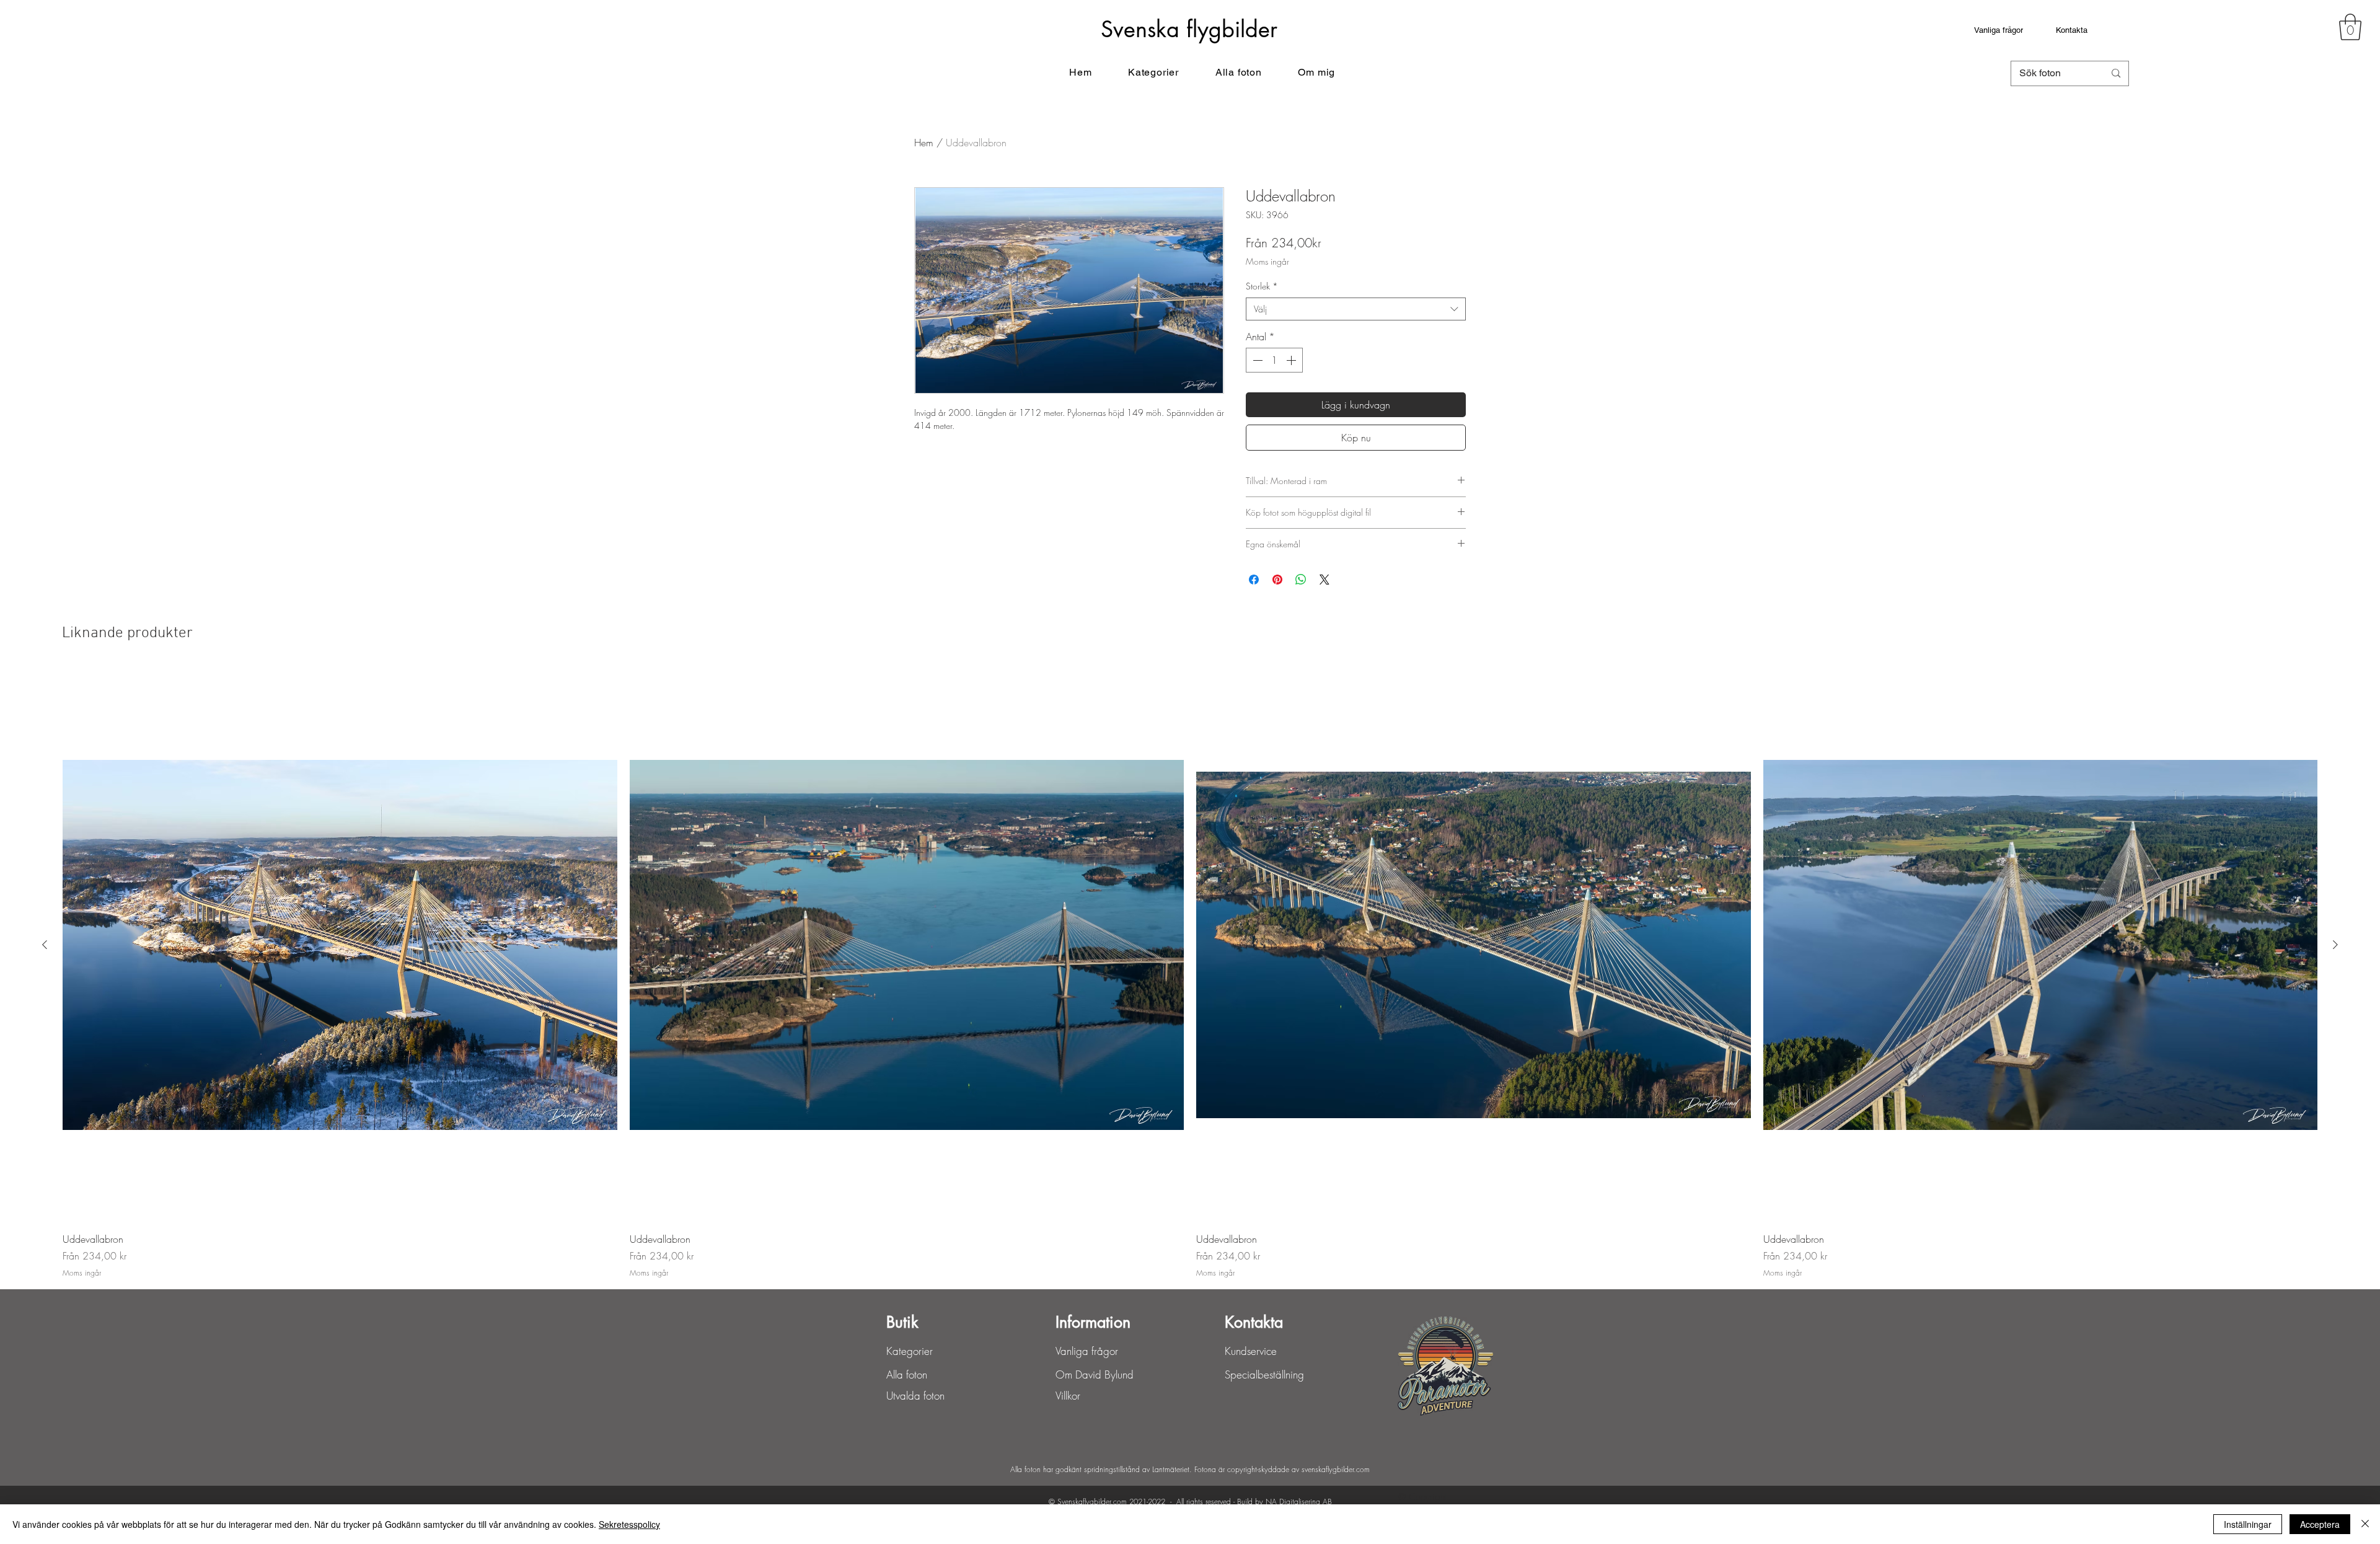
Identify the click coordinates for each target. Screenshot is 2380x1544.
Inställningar (2248, 1524)
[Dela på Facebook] (1254, 580)
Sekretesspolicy (629, 1524)
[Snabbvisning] (340, 945)
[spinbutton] (1274, 360)
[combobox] (1356, 309)
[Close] (2365, 1524)
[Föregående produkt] (45, 945)
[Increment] (1292, 360)
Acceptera (2320, 1524)
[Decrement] (1256, 360)
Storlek (1262, 286)
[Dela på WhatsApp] (1301, 580)
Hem (924, 143)
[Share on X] (1324, 580)
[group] (1190, 973)
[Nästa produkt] (2335, 945)
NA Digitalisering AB (1299, 1502)
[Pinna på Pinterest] (1277, 580)
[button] (2350, 27)
